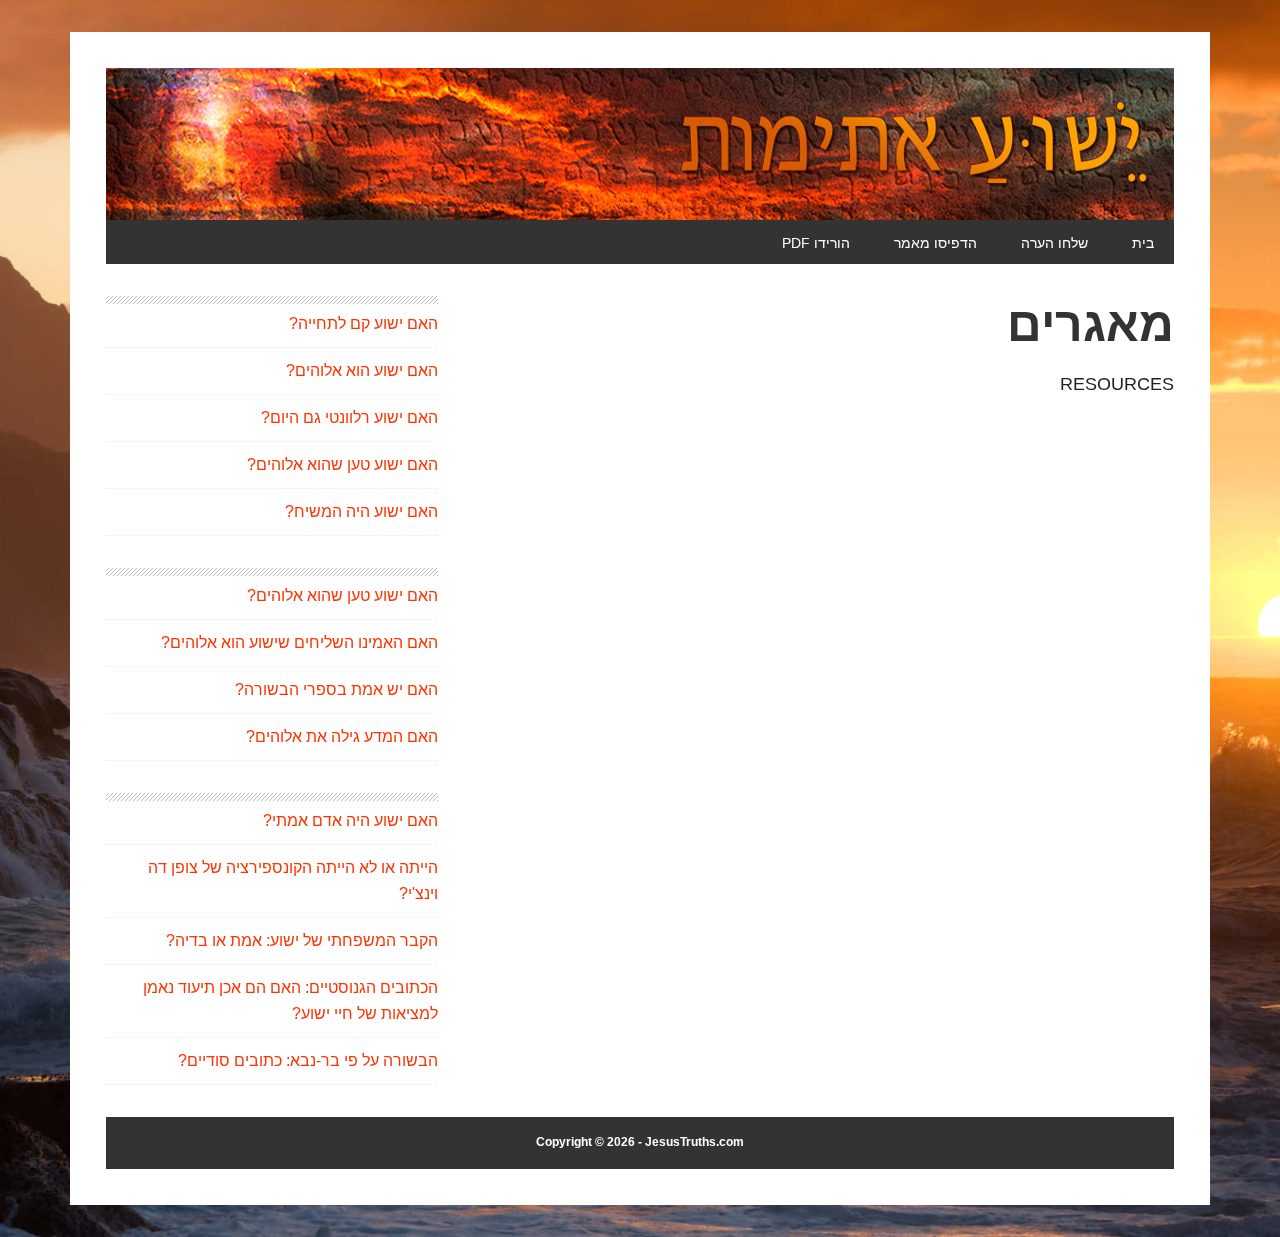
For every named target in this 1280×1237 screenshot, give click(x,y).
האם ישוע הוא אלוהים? (362, 370)
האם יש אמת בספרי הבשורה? (336, 689)
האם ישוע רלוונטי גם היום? (349, 417)
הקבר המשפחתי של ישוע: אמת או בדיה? (302, 940)
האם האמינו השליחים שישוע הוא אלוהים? (299, 642)
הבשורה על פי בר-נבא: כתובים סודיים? (308, 1060)
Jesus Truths (640, 144)
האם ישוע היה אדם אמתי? (350, 820)
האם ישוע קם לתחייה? (363, 323)
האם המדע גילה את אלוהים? (342, 736)
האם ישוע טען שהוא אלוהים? (342, 464)
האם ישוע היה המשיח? (361, 511)
